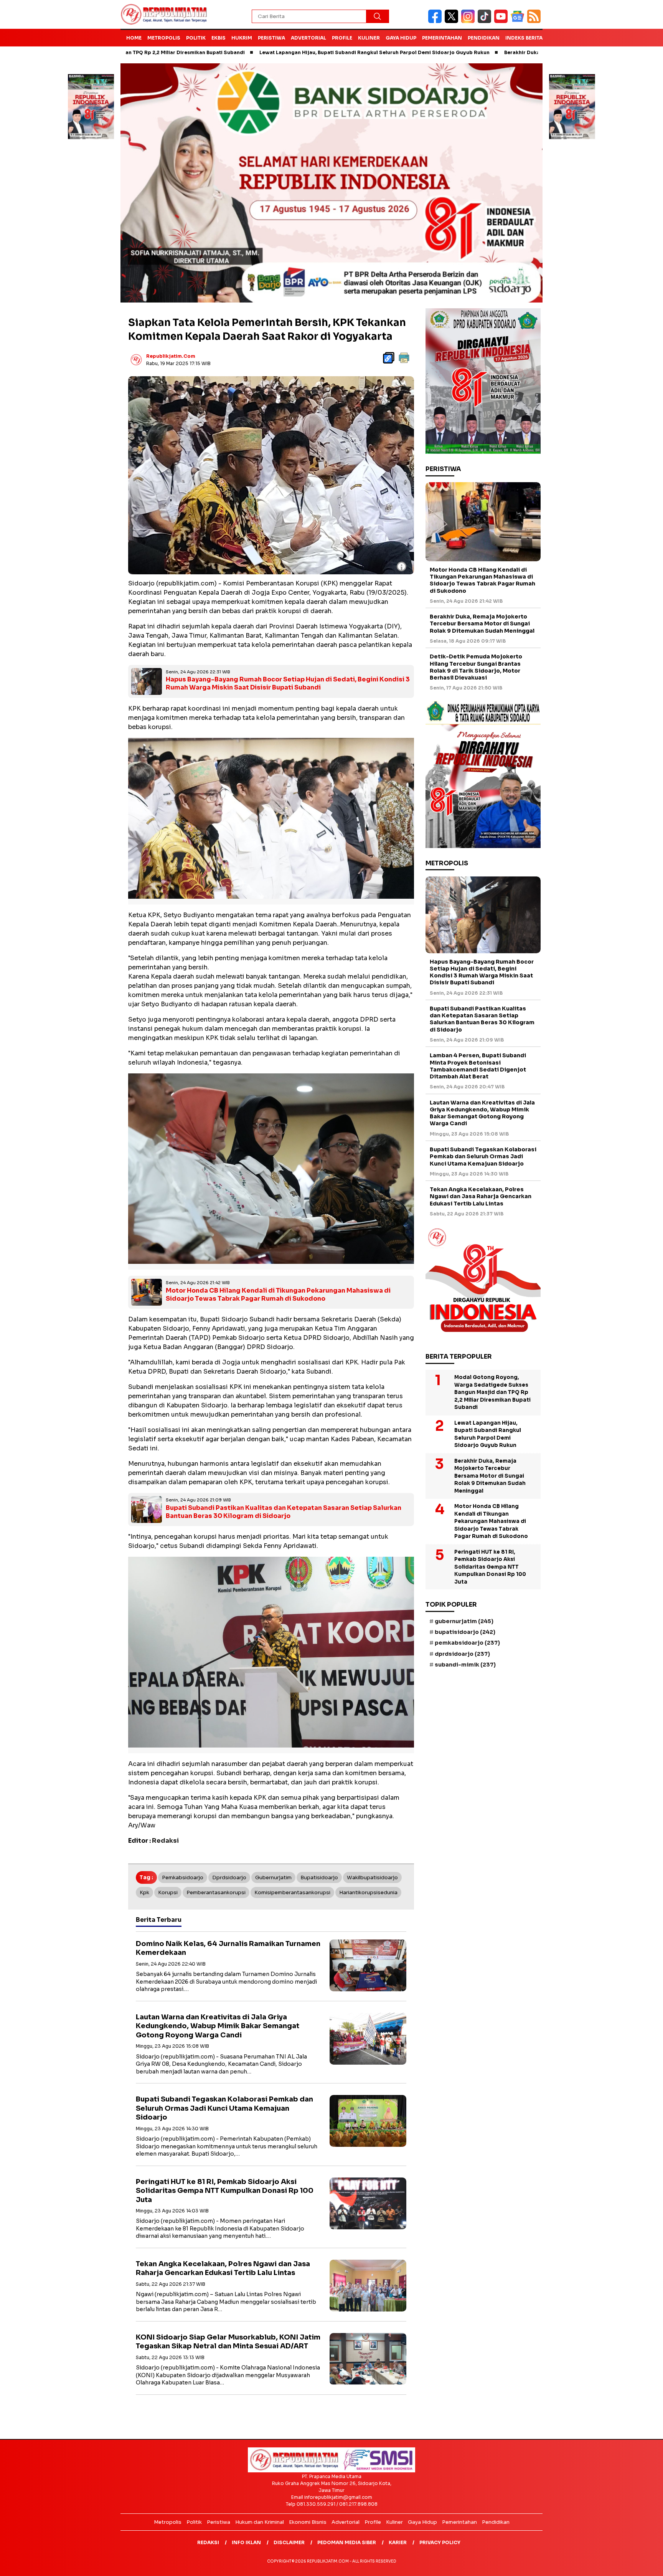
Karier (398, 2542)
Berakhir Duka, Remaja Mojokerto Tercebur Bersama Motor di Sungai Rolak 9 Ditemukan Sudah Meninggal (482, 624)
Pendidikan (484, 38)
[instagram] (469, 21)
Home (134, 38)
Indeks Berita (524, 38)
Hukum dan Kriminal (260, 2522)
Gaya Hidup (401, 38)
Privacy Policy (440, 2542)
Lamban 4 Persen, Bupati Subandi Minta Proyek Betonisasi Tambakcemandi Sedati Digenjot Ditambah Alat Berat (478, 1066)
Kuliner (369, 38)
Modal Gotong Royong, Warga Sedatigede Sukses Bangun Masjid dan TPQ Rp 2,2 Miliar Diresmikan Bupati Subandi (492, 1392)
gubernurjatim (273, 1877)
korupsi (168, 1892)
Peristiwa (271, 38)
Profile (342, 38)
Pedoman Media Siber (347, 2542)
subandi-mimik (465, 1665)
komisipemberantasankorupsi (292, 1892)
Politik (196, 38)
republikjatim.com (171, 356)
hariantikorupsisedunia (368, 1892)
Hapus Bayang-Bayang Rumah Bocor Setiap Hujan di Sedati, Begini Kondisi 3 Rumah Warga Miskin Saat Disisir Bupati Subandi (288, 683)
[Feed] (535, 21)
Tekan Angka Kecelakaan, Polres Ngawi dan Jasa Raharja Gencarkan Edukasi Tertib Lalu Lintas (223, 2268)
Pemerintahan (442, 38)
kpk (144, 1892)
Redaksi (208, 2542)
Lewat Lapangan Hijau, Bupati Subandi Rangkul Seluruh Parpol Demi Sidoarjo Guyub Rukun (266, 52)
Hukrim (242, 38)
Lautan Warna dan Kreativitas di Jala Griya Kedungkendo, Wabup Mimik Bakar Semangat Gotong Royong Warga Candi (218, 2026)
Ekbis (219, 38)
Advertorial (308, 38)
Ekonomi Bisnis (308, 2522)
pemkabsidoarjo (183, 1877)
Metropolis (164, 38)
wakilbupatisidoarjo (372, 1877)
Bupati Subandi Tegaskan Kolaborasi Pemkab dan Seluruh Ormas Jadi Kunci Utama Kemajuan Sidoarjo (224, 2108)
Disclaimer (289, 2542)
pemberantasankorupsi (216, 1892)
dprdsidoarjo (229, 1877)
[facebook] (436, 21)
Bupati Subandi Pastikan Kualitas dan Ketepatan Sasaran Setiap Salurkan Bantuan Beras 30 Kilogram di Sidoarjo (284, 1512)
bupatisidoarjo (319, 1877)
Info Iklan (246, 2542)
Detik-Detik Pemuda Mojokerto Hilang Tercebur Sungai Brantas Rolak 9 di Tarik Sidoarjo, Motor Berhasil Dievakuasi (476, 667)
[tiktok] (486, 21)
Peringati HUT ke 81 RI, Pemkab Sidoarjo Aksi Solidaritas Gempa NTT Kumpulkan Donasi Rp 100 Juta (225, 2191)
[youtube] (502, 21)
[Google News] (519, 21)
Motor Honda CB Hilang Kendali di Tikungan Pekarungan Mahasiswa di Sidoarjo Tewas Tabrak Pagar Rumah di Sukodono (278, 1295)
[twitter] (453, 21)
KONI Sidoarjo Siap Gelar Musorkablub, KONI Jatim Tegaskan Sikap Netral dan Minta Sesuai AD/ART (228, 2342)
